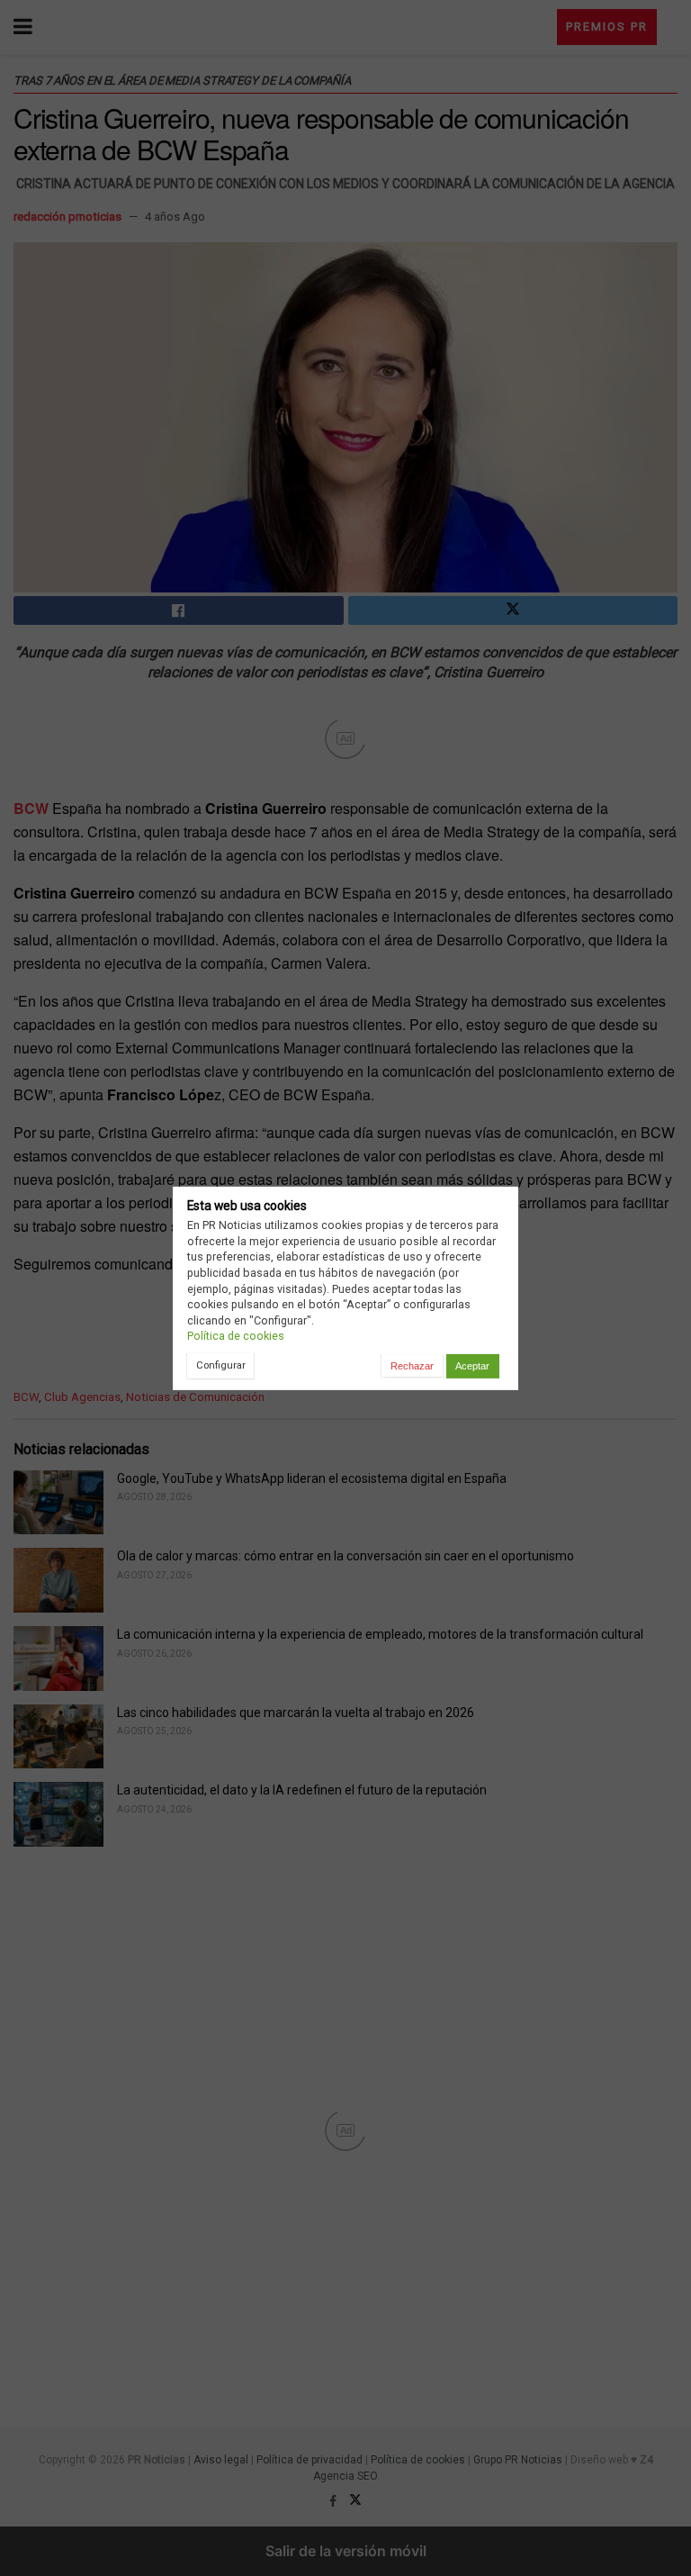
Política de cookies (236, 1336)
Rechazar (412, 1366)
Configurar (221, 1365)
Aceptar (472, 1366)
